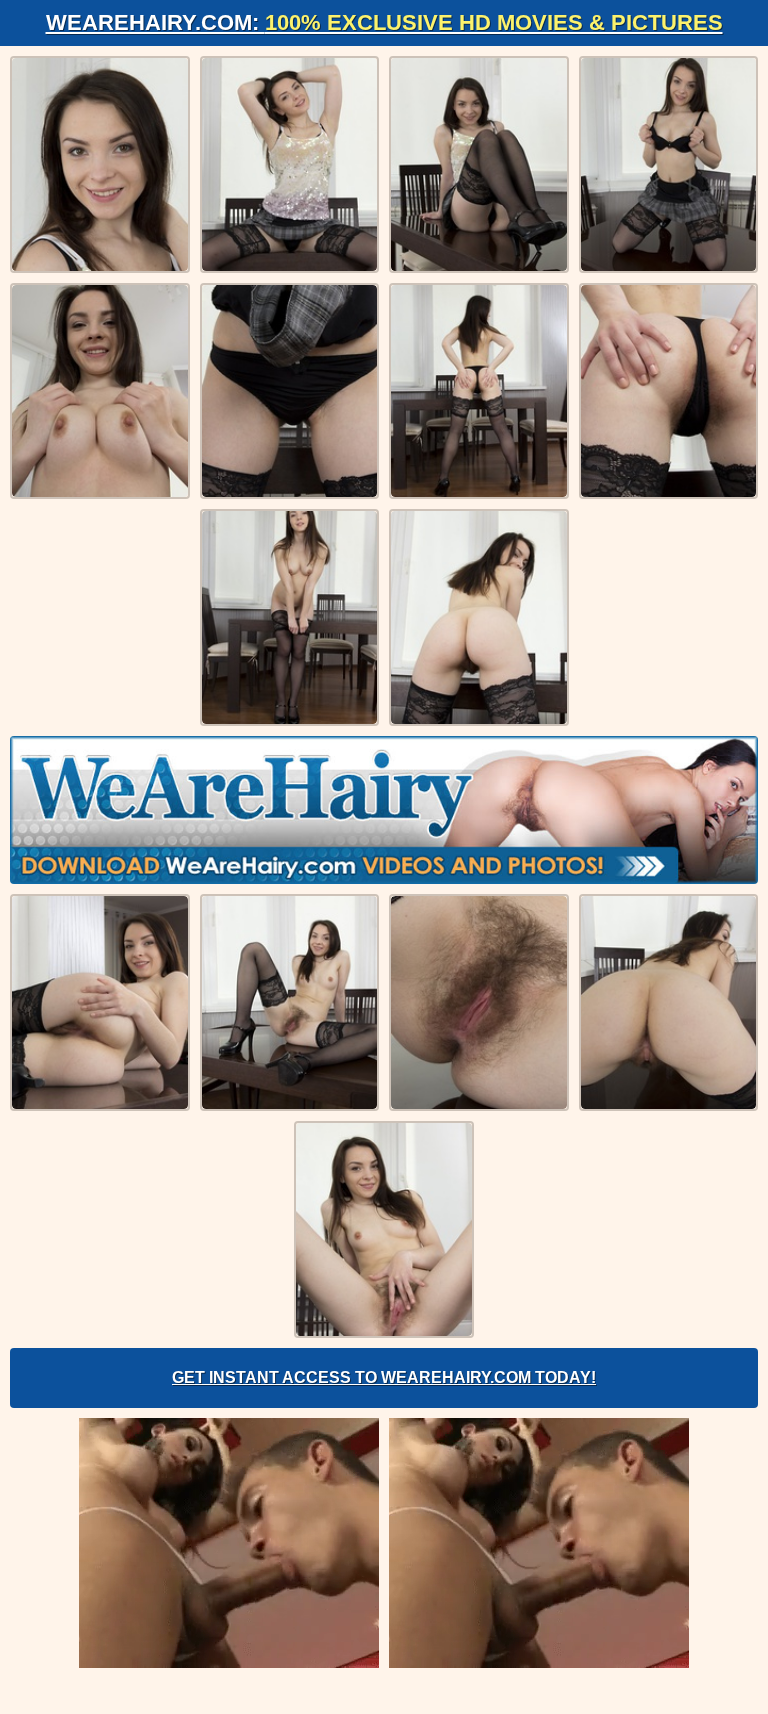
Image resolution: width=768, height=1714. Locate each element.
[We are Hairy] (384, 810)
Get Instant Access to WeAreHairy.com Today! (384, 1377)
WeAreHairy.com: (384, 22)
